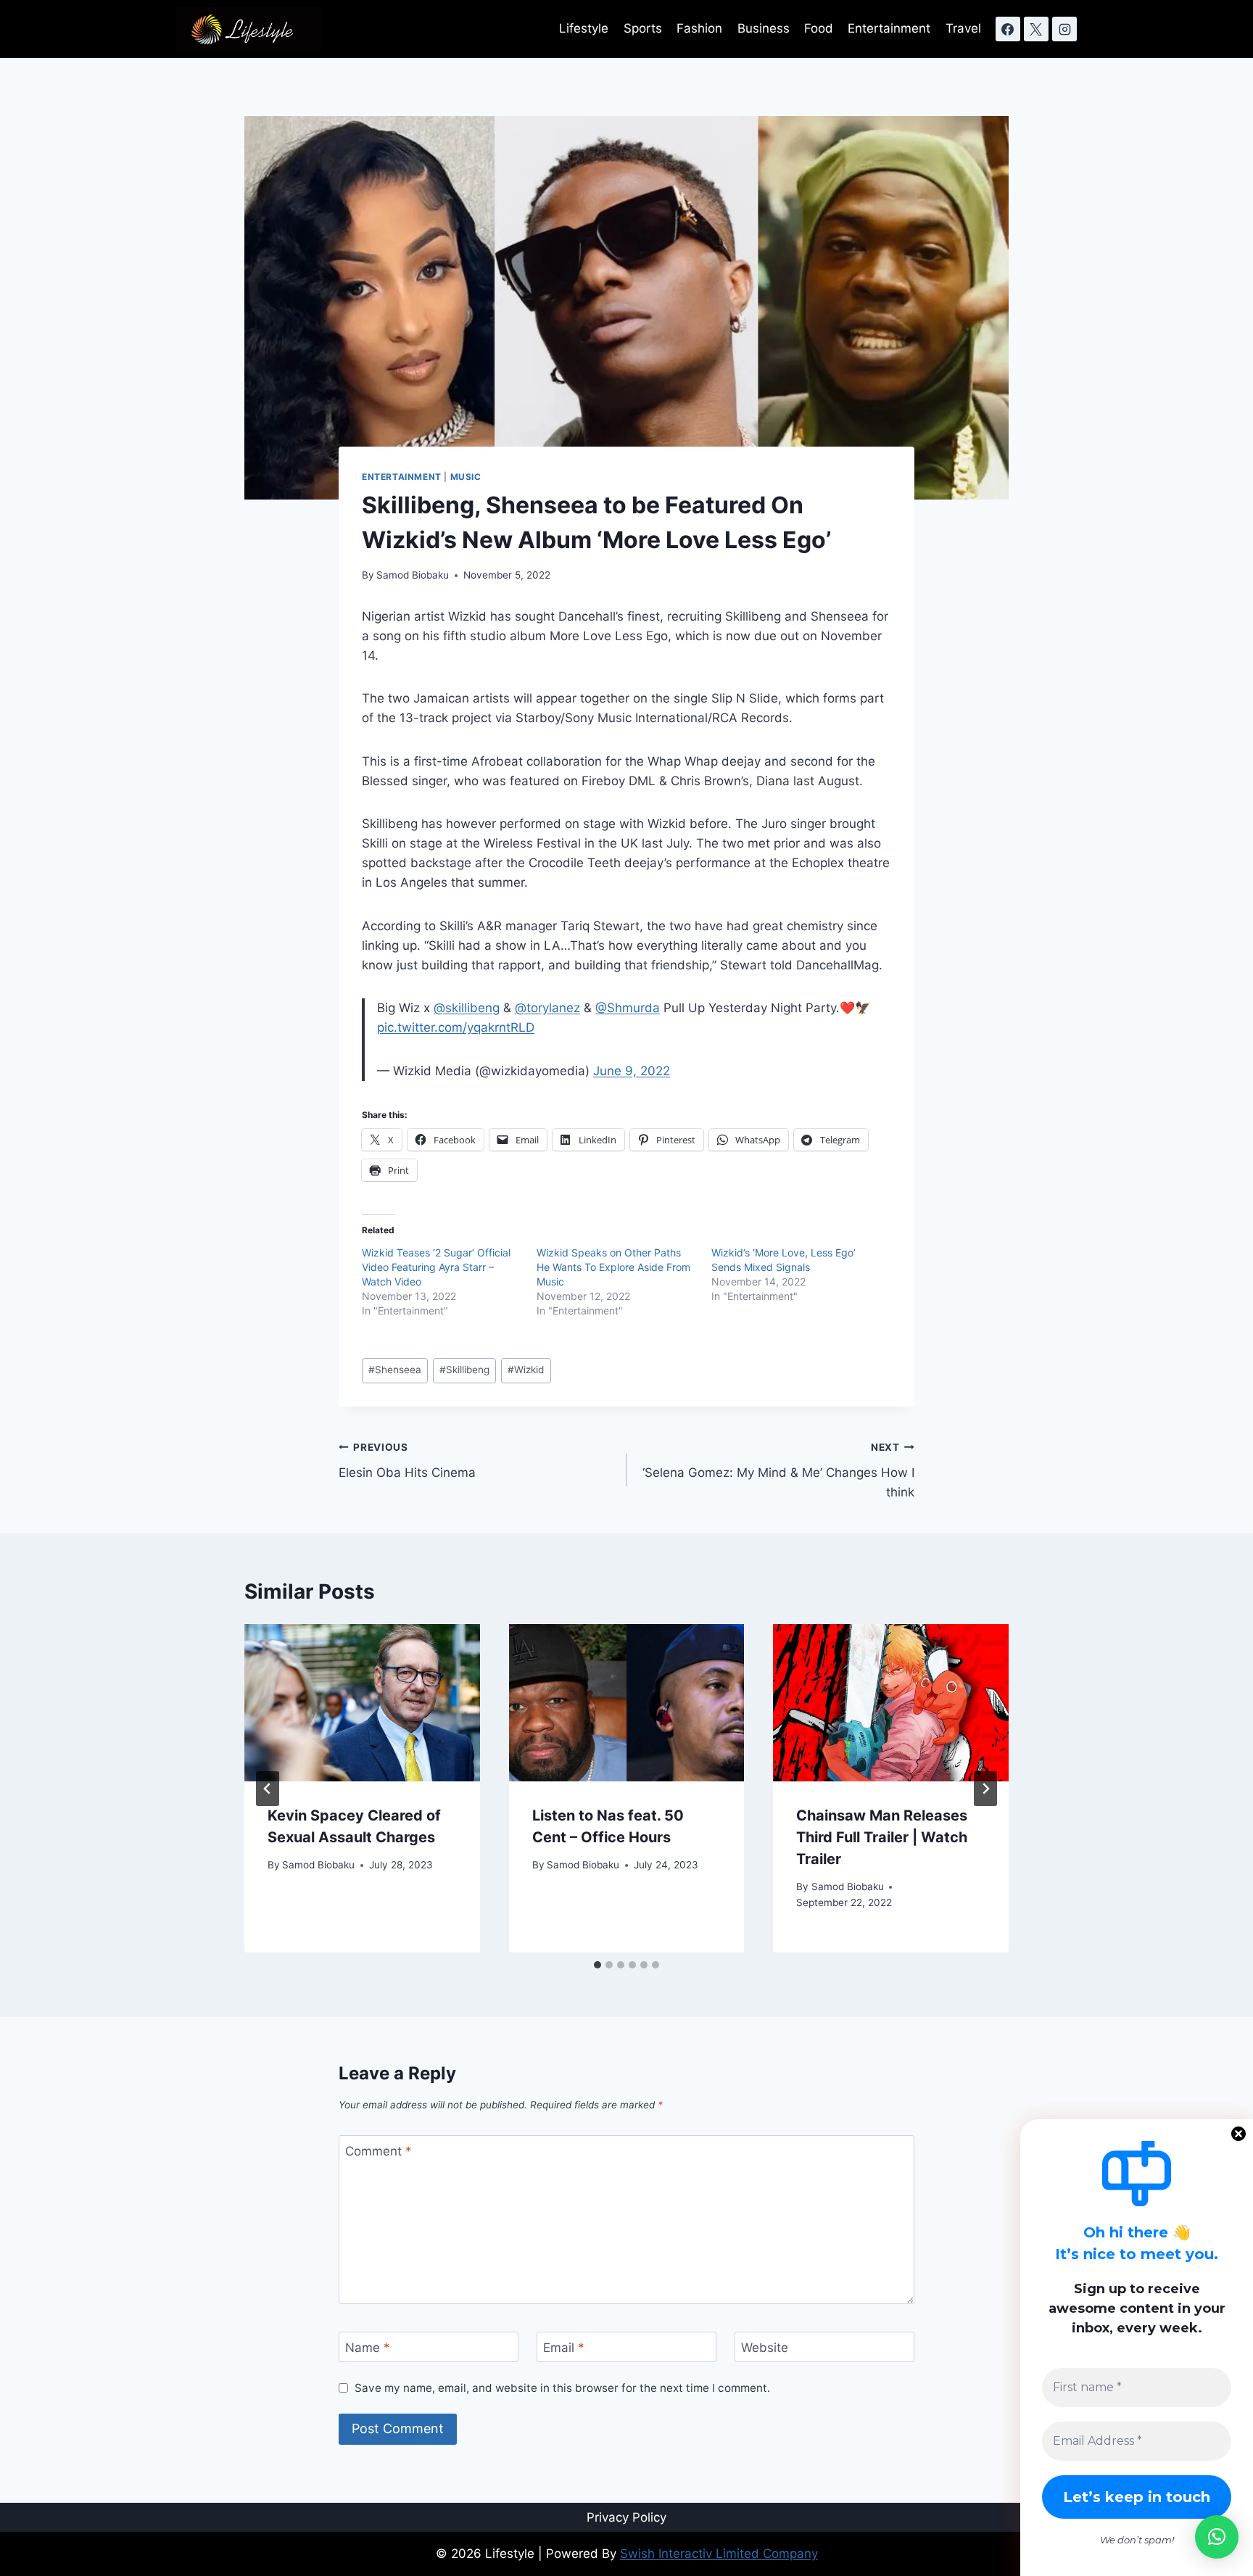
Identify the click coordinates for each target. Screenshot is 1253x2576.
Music (466, 477)
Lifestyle (584, 28)
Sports (643, 28)
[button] (1217, 2537)
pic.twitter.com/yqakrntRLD (456, 1027)
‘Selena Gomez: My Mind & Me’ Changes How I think (778, 1470)
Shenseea (395, 1370)
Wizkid (526, 1370)
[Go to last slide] (268, 1789)
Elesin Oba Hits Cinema (407, 1461)
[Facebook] (1008, 29)
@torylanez (547, 1008)
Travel (963, 28)
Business (764, 28)
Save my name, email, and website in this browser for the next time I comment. (562, 2388)
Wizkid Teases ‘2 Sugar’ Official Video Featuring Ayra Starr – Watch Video (436, 1267)
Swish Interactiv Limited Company (719, 2554)
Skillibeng (464, 1370)
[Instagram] (1064, 29)
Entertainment (889, 28)
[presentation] (362, 1702)
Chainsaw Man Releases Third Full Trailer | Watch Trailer (882, 1837)
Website (765, 2348)
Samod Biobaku (413, 575)
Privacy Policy (626, 2517)
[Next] (985, 1789)
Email (564, 2348)
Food (819, 28)
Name (368, 2348)
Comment (379, 2151)
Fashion (699, 28)
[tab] (597, 1965)
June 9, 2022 (632, 1071)
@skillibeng (467, 1008)
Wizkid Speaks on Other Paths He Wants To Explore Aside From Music (613, 1267)
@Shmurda (628, 1008)
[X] (1036, 29)
